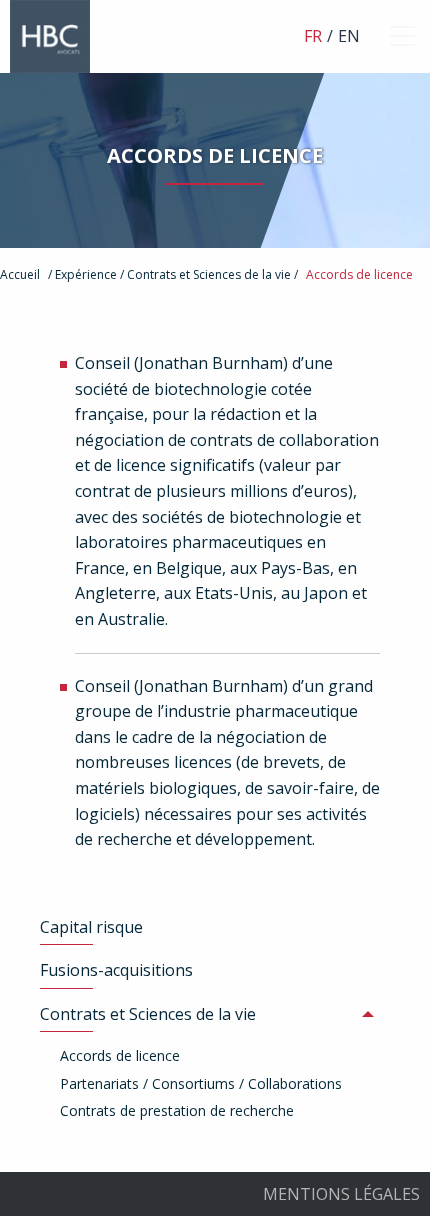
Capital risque (91, 927)
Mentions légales (341, 1194)
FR (313, 36)
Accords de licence (359, 274)
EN (349, 36)
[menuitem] (215, 927)
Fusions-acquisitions (116, 970)
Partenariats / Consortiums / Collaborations (201, 1083)
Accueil (20, 274)
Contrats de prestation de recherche (177, 1110)
